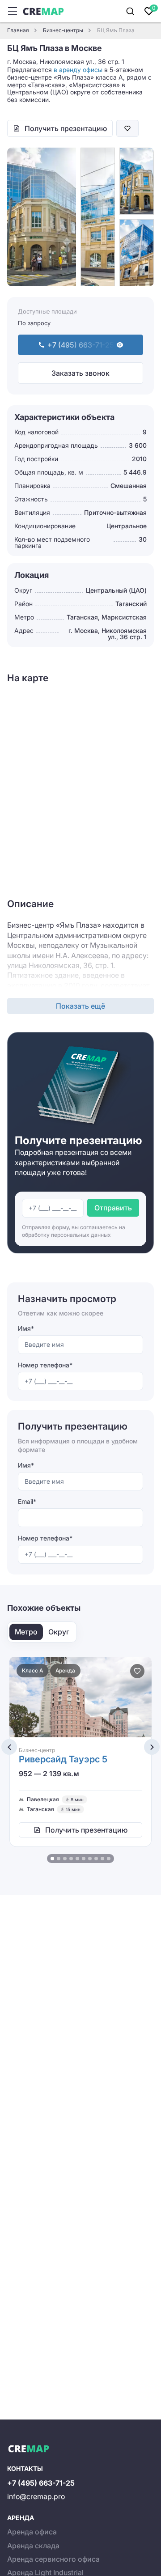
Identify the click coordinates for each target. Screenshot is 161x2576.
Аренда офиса (32, 2532)
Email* (27, 1501)
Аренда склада (33, 2546)
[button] (52, 1859)
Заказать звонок (80, 373)
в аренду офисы (78, 70)
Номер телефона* (45, 1365)
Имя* (26, 1328)
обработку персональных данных (66, 1235)
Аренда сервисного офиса (53, 2559)
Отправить (113, 1208)
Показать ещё (80, 1006)
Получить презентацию (66, 128)
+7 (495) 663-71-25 (41, 2483)
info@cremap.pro (36, 2496)
